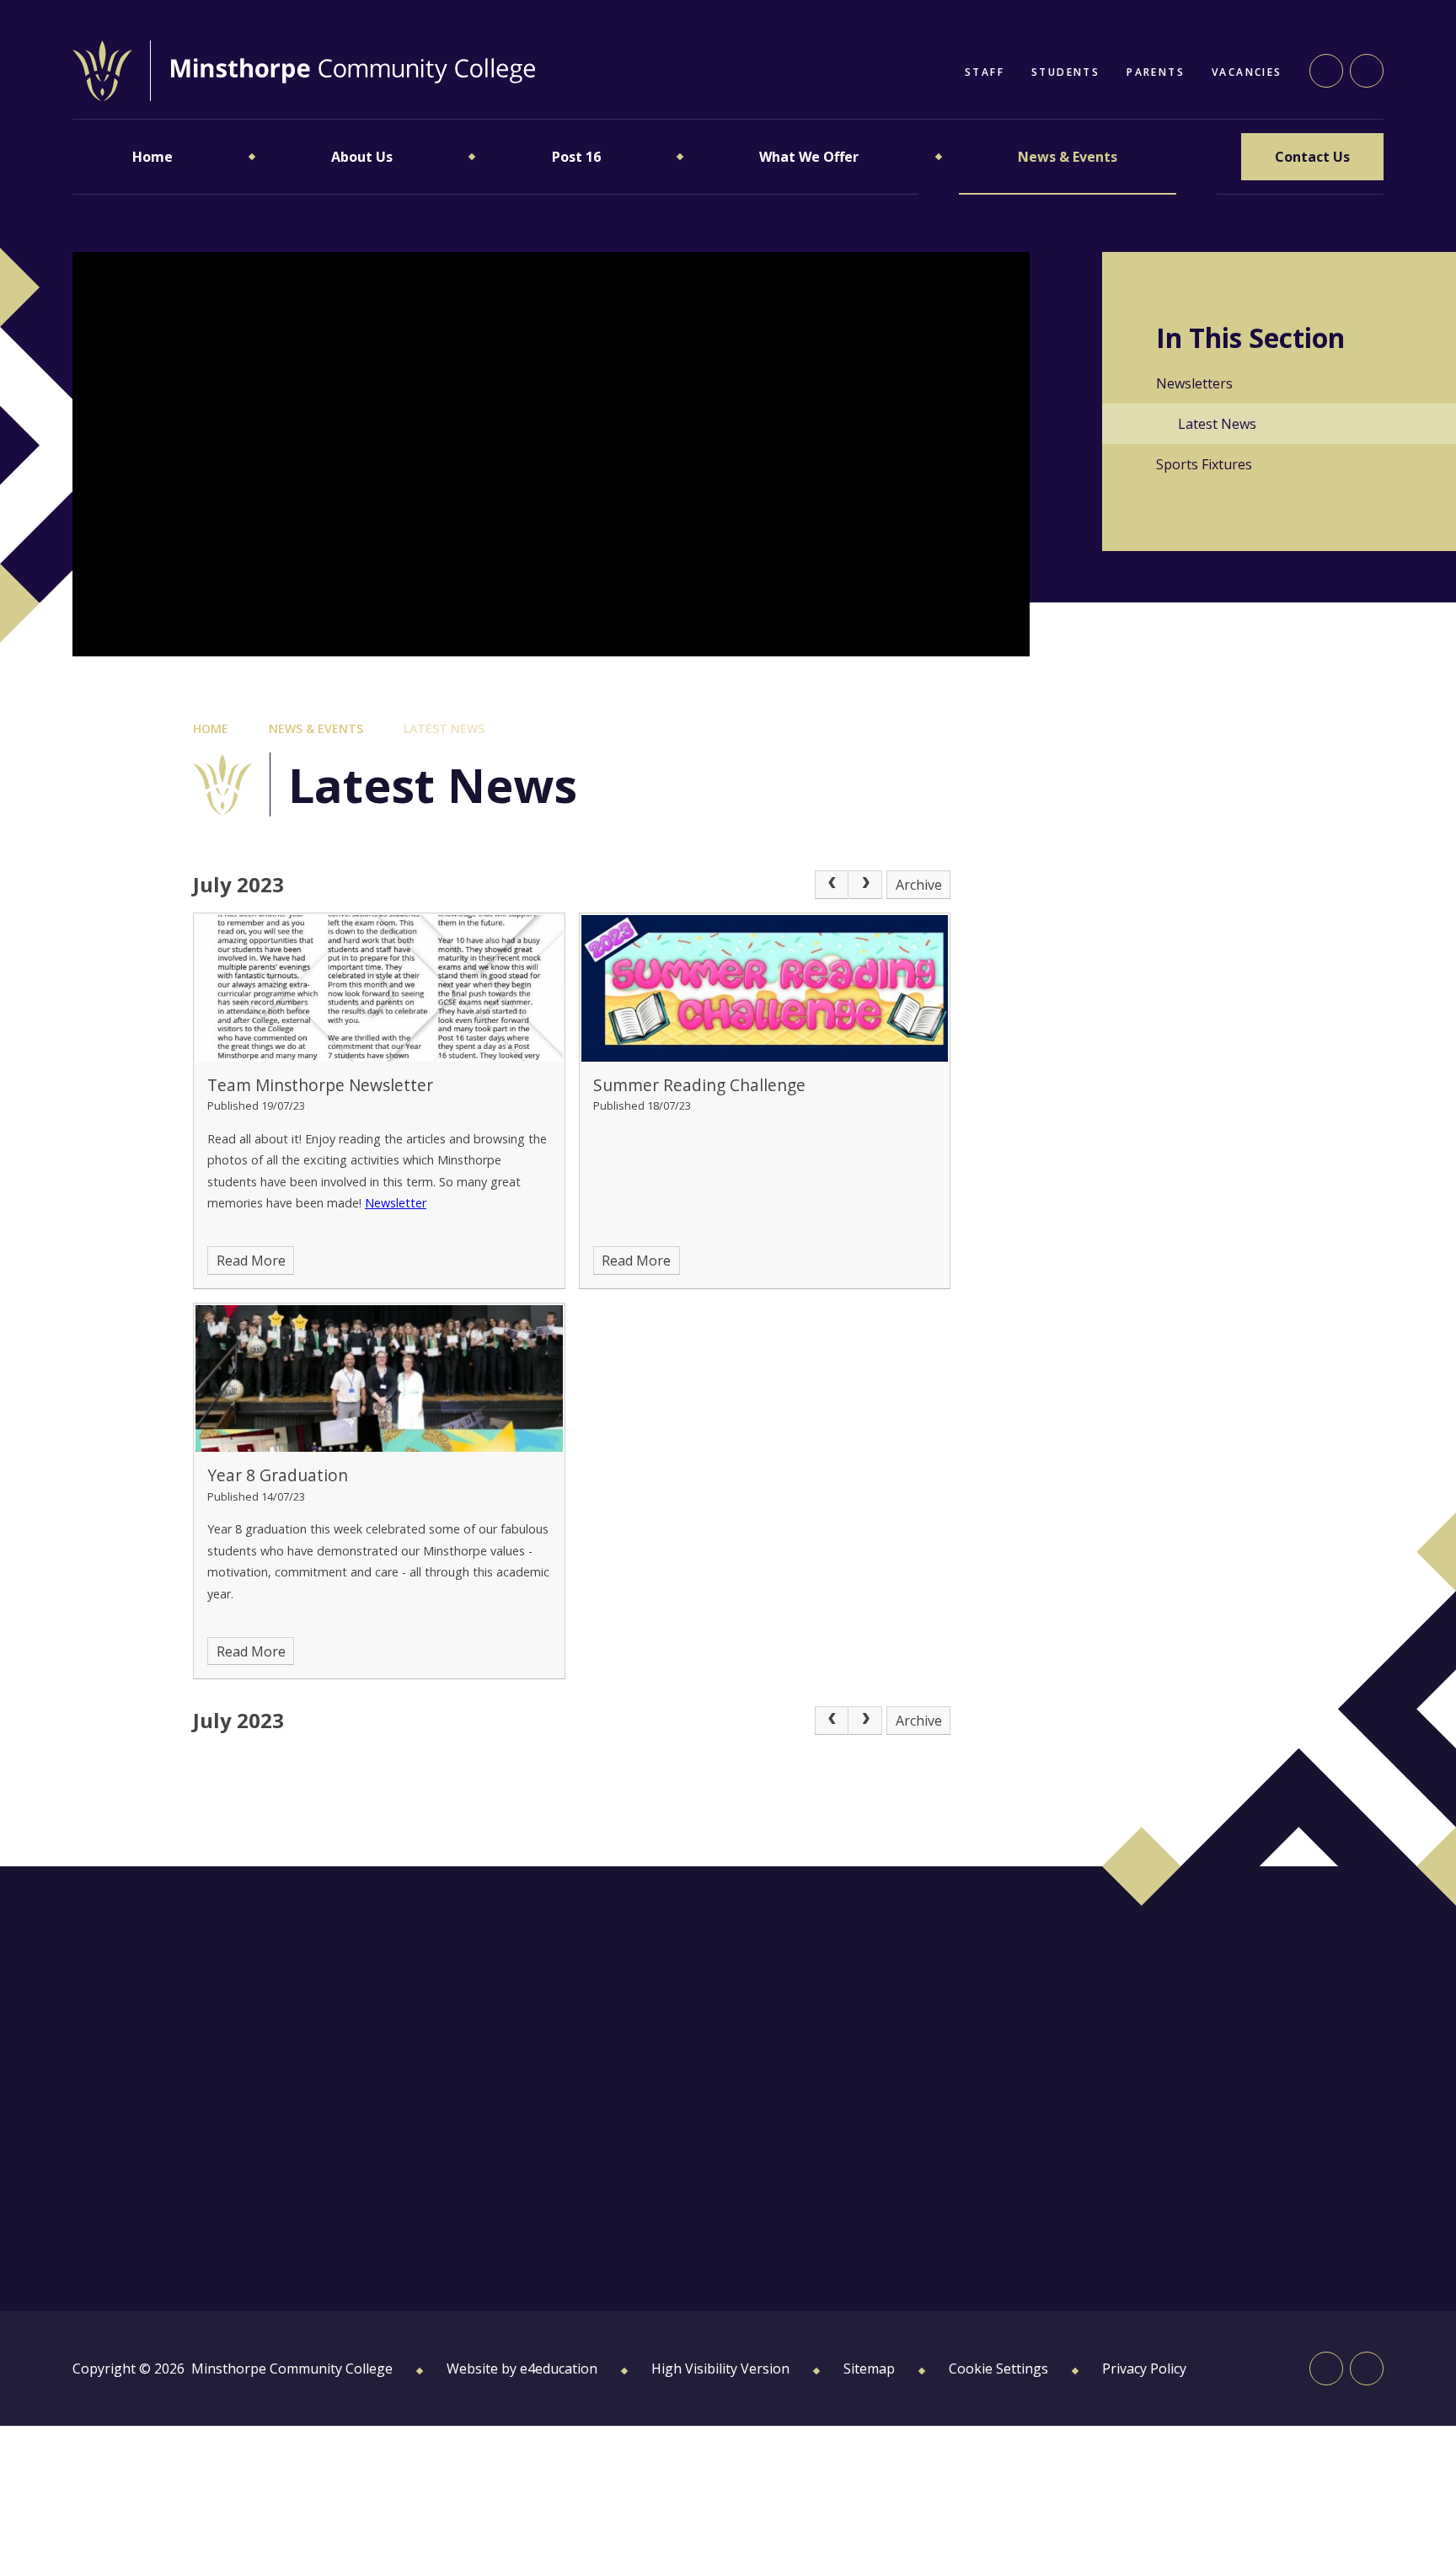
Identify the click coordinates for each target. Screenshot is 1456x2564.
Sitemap (869, 2369)
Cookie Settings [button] (998, 2369)
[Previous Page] (832, 885)
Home (211, 728)
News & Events (316, 728)
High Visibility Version (720, 2369)
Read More (251, 1261)
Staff (985, 72)
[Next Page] (865, 885)
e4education (559, 2369)
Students (1065, 72)
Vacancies (1247, 72)
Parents (1156, 72)
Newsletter (396, 1203)
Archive (919, 885)
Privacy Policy (1144, 2369)
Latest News (444, 728)
